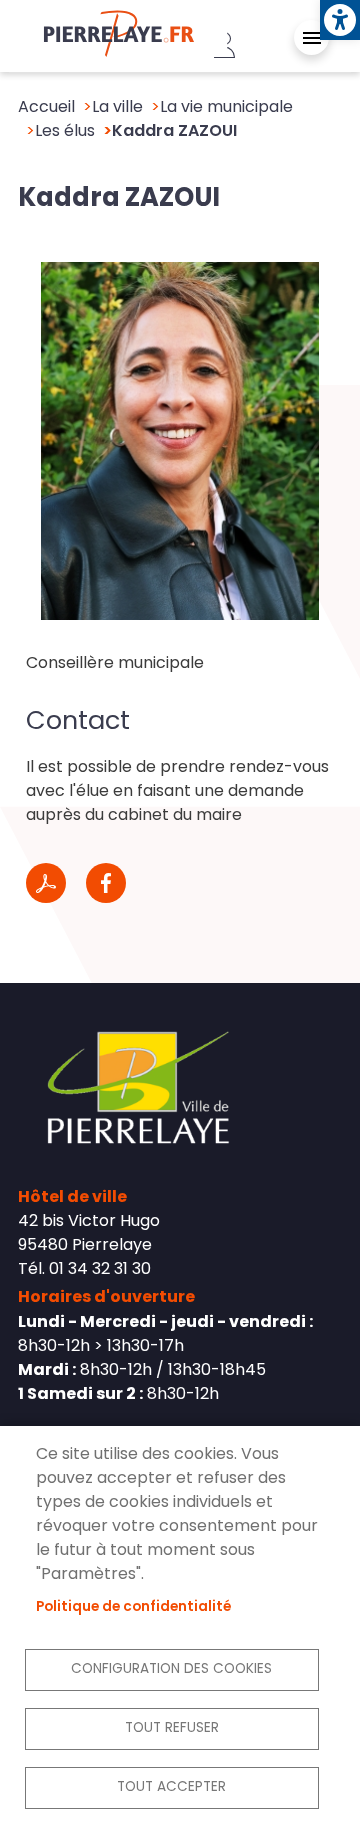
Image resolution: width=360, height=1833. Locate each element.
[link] (340, 20)
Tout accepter (171, 1786)
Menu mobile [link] (311, 37)
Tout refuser (172, 1727)
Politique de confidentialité (133, 1606)
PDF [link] (46, 883)
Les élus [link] (65, 130)
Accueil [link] (46, 106)
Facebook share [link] (106, 883)
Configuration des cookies (171, 1668)
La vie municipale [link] (226, 106)
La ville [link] (117, 106)
